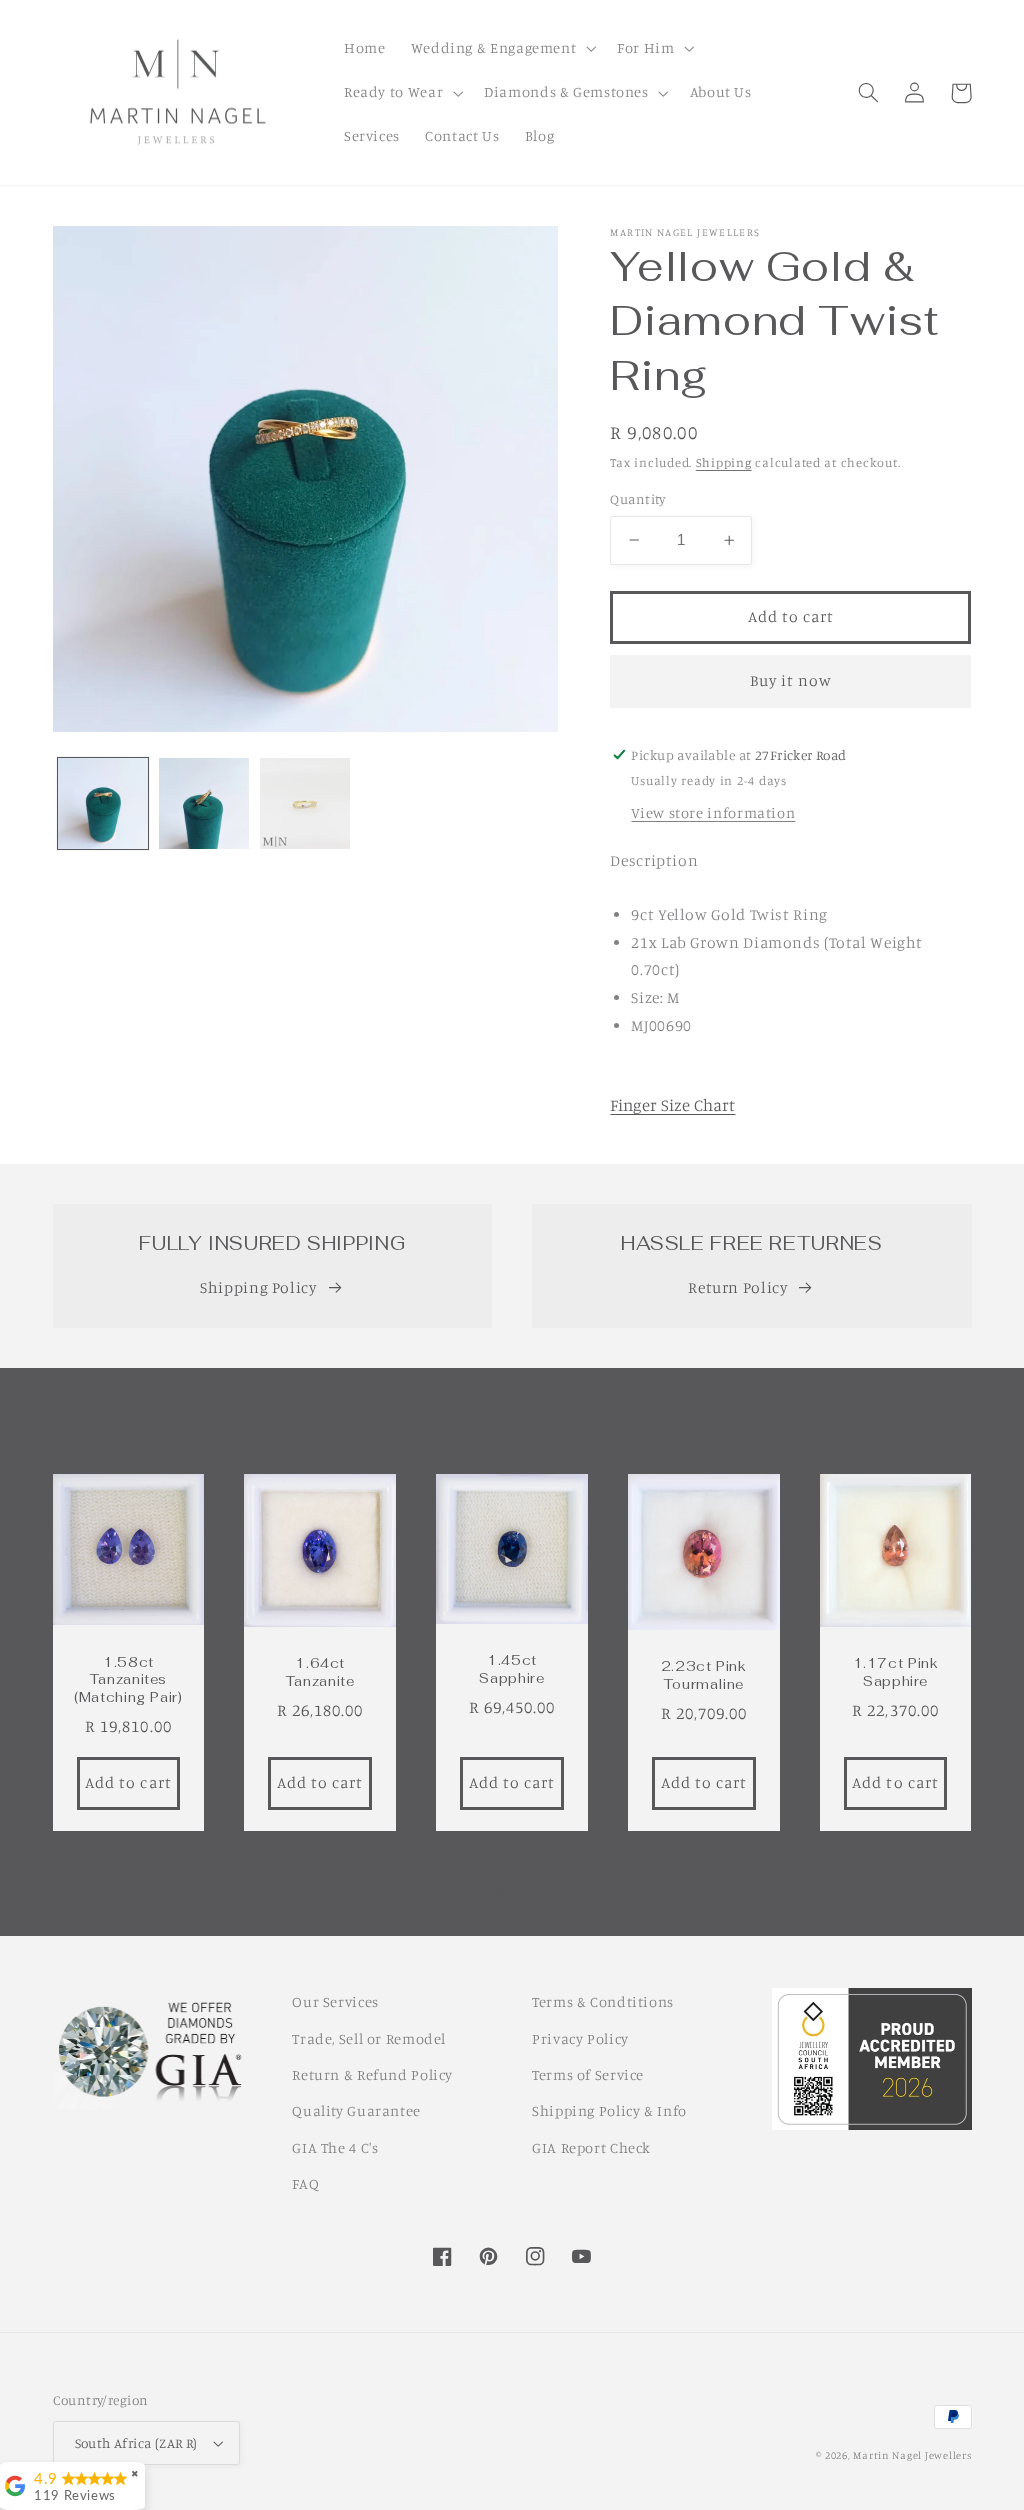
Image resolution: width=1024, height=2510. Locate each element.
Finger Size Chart (672, 1105)
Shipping (724, 462)
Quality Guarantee (356, 2110)
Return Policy (737, 1287)
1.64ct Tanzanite (320, 1672)
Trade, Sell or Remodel (369, 2038)
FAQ (305, 2183)
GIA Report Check (591, 2147)
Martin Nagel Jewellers (912, 2455)
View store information (713, 812)
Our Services (335, 2001)
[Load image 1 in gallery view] (103, 803)
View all (512, 1888)
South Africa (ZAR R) (136, 2443)
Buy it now (791, 680)
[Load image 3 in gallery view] (305, 803)
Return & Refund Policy (372, 2074)
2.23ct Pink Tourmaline (704, 1675)
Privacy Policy (580, 2038)
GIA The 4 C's (335, 2147)
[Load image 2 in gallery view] (204, 803)
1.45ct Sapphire (511, 1669)
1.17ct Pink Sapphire (896, 1672)
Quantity (637, 499)
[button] (501, 49)
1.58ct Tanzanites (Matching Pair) (128, 1680)
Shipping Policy (258, 1287)
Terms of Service (588, 2074)
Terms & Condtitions (603, 2001)
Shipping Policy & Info (609, 2110)
